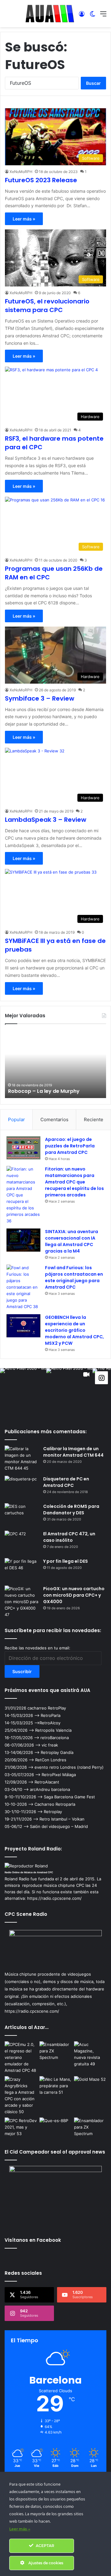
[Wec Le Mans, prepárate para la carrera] (56, 2086)
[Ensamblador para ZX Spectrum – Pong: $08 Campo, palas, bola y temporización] (90, 2127)
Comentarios (54, 1119)
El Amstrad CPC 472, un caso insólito (69, 1537)
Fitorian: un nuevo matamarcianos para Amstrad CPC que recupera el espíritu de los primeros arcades (74, 1182)
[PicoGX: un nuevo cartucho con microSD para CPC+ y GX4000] (22, 1602)
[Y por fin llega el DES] (22, 1570)
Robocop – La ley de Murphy (44, 1091)
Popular (16, 1119)
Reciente (94, 1119)
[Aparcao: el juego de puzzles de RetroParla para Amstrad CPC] (23, 1148)
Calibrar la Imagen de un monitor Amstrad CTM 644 (73, 1452)
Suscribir (22, 1671)
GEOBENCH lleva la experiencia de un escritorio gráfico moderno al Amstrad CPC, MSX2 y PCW (74, 1330)
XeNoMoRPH (21, 172)
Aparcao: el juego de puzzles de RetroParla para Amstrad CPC (70, 1146)
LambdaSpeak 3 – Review (46, 820)
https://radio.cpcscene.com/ (32, 2011)
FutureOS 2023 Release (41, 180)
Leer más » (24, 219)
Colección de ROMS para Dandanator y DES (71, 1510)
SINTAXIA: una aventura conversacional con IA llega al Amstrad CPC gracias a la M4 (72, 1241)
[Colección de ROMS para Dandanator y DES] (22, 1515)
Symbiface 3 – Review (40, 698)
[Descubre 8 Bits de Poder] (56, 2127)
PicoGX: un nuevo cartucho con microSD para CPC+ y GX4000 (74, 1595)
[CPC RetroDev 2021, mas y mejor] (21, 2127)
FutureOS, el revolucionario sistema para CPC (47, 306)
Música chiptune (21, 1974)
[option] (55, 1064)
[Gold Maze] (90, 2085)
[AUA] (50, 14)
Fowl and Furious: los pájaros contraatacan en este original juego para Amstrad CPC (74, 1277)
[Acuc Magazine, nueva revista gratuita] (90, 2054)
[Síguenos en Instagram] (101, 1377)
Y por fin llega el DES (66, 1561)
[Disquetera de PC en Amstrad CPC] (22, 1487)
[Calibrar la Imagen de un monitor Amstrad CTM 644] (22, 1459)
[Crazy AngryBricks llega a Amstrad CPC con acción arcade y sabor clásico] (21, 2096)
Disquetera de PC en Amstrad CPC (66, 1482)
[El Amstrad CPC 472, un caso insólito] (22, 1542)
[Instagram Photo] (23, 1391)
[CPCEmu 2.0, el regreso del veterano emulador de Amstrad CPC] (21, 2058)
